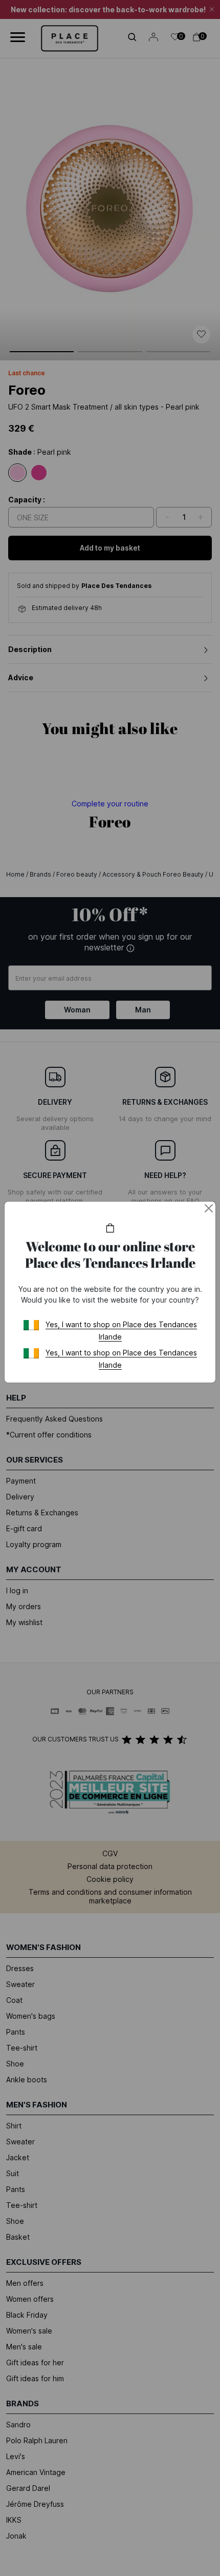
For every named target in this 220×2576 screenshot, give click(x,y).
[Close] (209, 1208)
